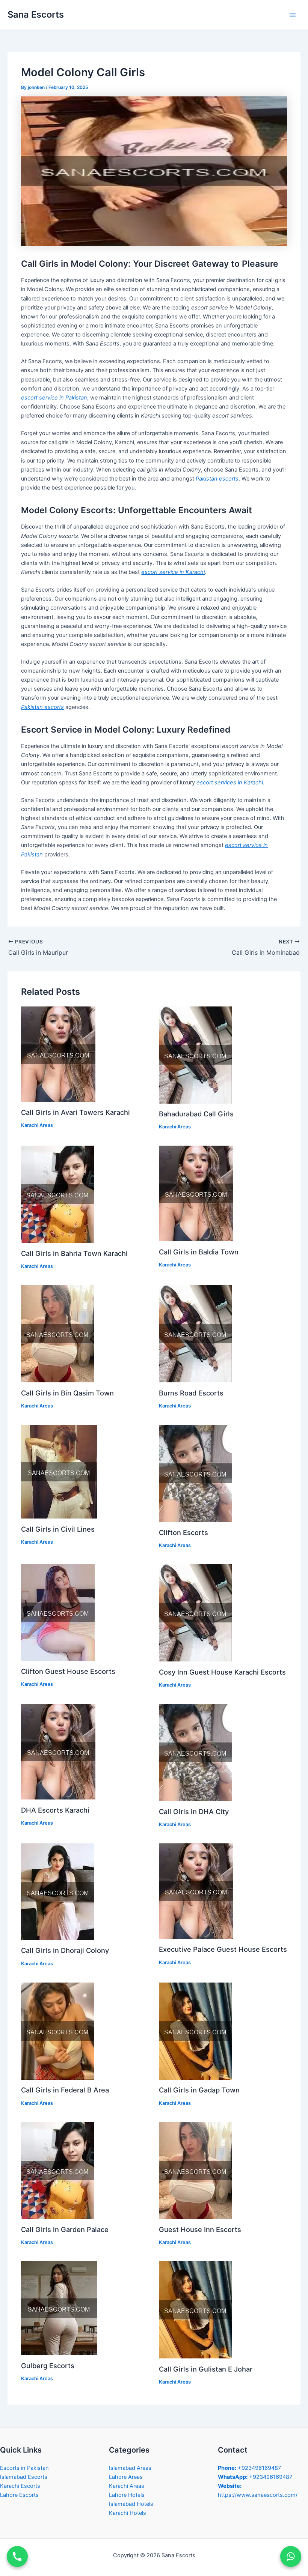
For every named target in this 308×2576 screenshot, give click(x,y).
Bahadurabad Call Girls (196, 1114)
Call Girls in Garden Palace (65, 2229)
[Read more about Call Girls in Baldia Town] (196, 1193)
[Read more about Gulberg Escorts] (59, 2308)
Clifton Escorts (183, 1532)
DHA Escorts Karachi (55, 1810)
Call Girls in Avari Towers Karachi (75, 1112)
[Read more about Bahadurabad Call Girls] (195, 1054)
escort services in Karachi (230, 783)
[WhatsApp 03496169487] (291, 2556)
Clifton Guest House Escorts (68, 1671)
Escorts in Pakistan (24, 2468)
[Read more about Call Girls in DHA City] (195, 1752)
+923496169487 (249, 2468)
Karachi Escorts (20, 2486)
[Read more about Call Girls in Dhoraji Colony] (58, 1891)
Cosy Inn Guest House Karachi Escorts (222, 1672)
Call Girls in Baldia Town (199, 1252)
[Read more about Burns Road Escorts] (195, 1334)
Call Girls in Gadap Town (199, 2090)
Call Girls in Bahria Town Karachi (74, 1253)
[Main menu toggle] (293, 15)
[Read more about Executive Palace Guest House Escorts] (196, 1891)
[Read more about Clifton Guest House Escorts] (58, 1612)
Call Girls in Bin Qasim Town (67, 1393)
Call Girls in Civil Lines (58, 1529)
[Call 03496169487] (17, 2556)
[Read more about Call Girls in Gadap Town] (195, 2031)
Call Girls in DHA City (194, 1811)
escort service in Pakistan (54, 398)
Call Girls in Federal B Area (65, 2090)
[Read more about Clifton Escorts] (195, 1473)
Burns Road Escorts (191, 1393)
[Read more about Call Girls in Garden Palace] (57, 2170)
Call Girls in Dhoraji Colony (65, 1950)
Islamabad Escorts (24, 2477)
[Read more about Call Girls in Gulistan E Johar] (195, 2310)
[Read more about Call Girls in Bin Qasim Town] (57, 1334)
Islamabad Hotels (131, 2504)
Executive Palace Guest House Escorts (223, 1949)
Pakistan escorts (217, 479)
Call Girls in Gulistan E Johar (206, 2369)
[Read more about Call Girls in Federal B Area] (57, 2031)
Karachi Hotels (128, 2513)
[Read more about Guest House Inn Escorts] (195, 2170)
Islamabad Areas (130, 2468)
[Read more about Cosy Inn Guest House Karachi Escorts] (195, 1613)
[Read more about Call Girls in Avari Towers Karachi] (58, 1054)
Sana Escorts (36, 14)
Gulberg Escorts (48, 2366)
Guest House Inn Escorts (200, 2229)
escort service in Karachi (173, 572)
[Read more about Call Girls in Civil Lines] (59, 1471)
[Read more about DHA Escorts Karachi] (58, 1751)
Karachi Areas (37, 1125)
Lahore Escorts (19, 2495)
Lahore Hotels (127, 2495)
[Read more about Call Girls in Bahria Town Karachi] (57, 1194)
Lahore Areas (126, 2477)
